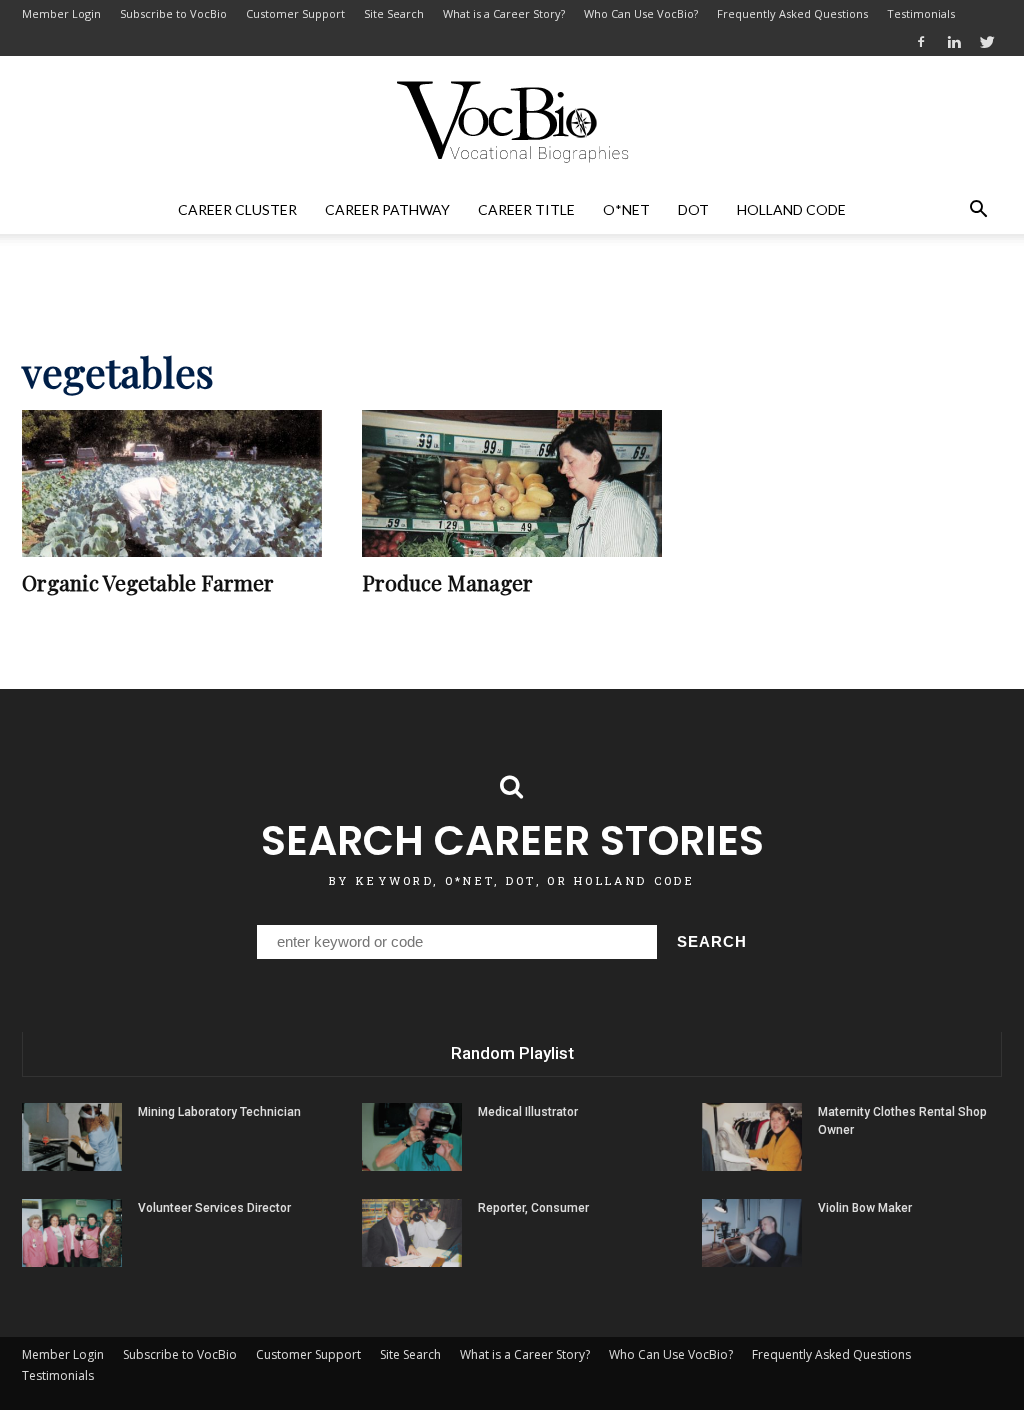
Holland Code (791, 209)
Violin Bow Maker (865, 1208)
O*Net (626, 209)
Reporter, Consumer (533, 1208)
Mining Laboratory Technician (219, 1112)
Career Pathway (387, 209)
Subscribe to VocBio (173, 13)
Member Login (61, 13)
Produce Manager (447, 582)
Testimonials (921, 13)
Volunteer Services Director (214, 1208)
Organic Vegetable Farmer (148, 582)
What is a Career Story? (504, 13)
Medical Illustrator (528, 1112)
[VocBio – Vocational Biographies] (512, 122)
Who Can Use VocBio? (641, 13)
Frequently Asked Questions (792, 13)
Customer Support (295, 13)
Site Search (394, 13)
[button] (978, 210)
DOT (693, 209)
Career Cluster (237, 209)
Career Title (526, 209)
